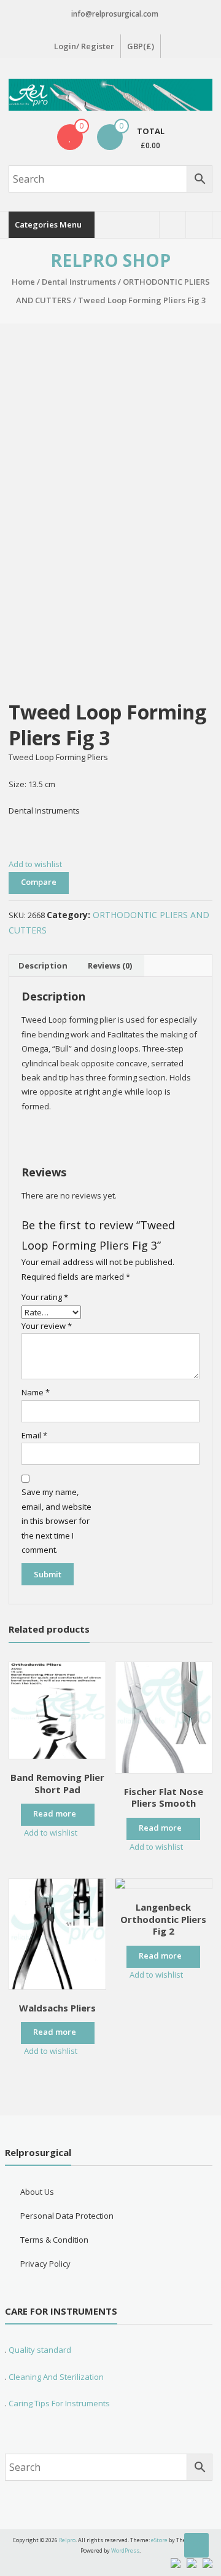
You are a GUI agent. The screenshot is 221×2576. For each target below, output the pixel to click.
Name (36, 1392)
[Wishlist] (70, 137)
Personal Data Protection (67, 2216)
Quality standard (40, 2350)
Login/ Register (84, 46)
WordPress (125, 2550)
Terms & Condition (54, 2240)
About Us (37, 2192)
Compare (39, 882)
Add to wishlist (36, 864)
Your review (47, 1326)
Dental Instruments (79, 282)
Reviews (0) (110, 965)
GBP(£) (141, 46)
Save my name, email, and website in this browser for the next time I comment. (56, 1521)
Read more (55, 1813)
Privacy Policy (45, 2264)
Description (43, 965)
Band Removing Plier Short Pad (57, 1783)
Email (34, 1435)
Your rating (45, 1297)
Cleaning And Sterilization (55, 2377)
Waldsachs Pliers (57, 2008)
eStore (159, 2540)
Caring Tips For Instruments (59, 2403)
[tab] (43, 966)
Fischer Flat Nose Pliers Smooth (164, 1797)
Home (23, 282)
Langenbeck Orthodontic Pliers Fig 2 (163, 1919)
